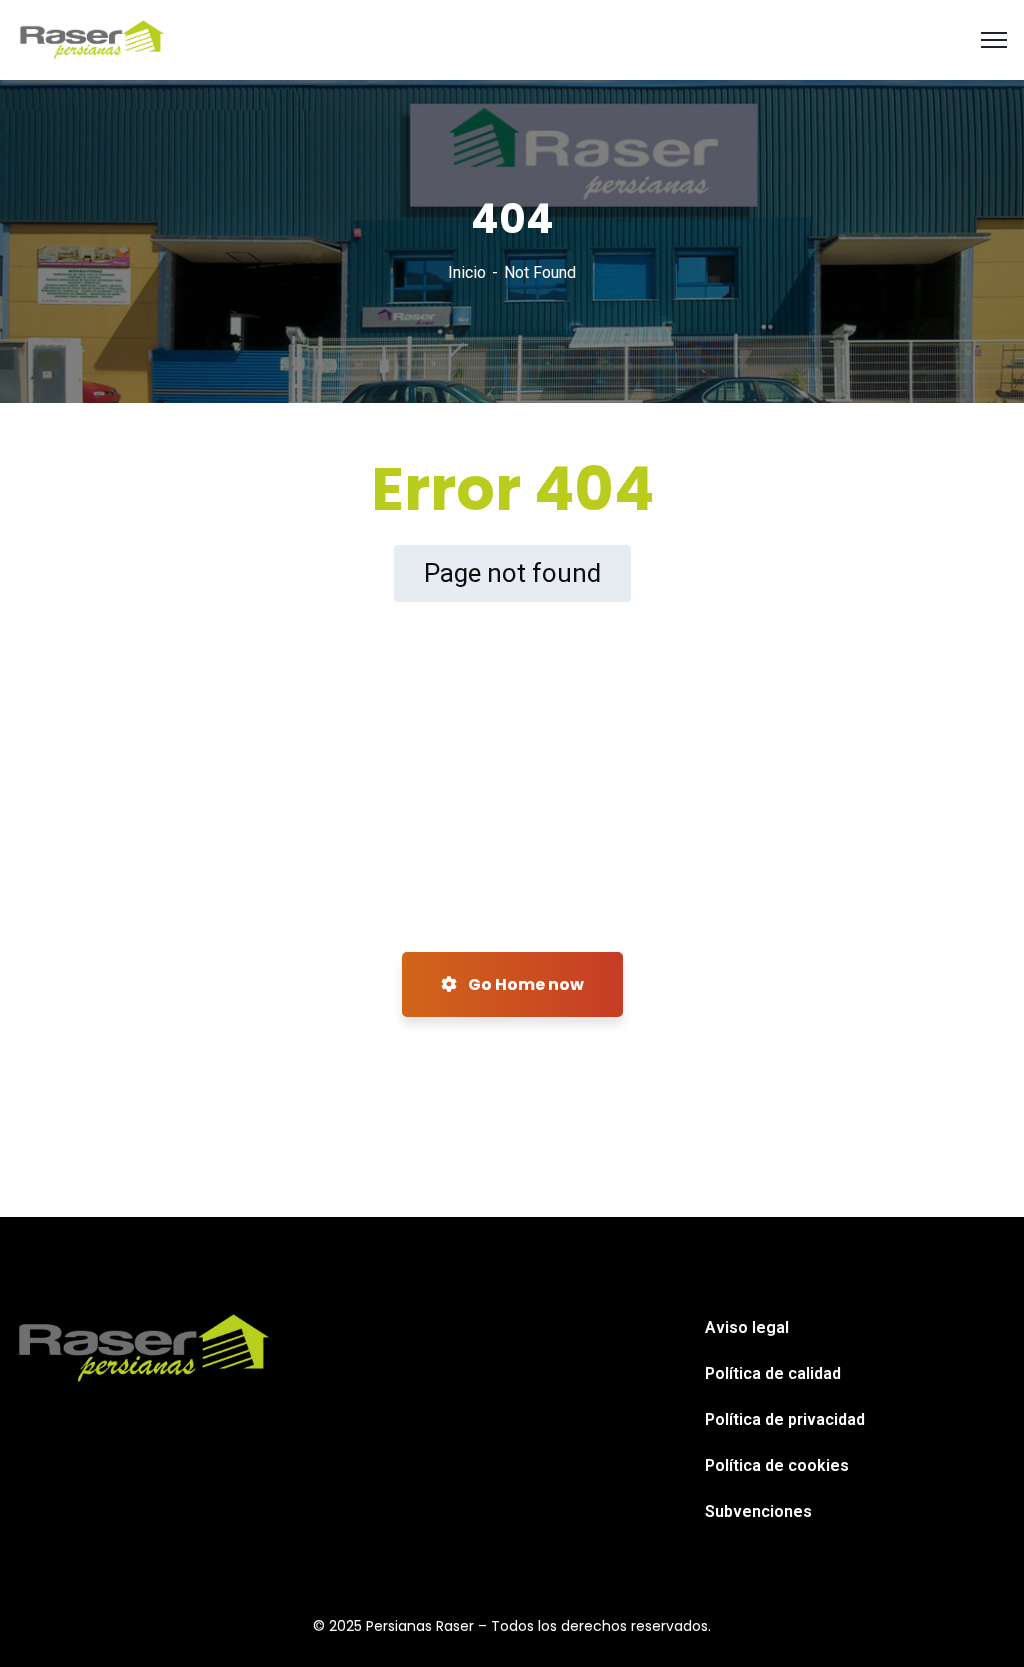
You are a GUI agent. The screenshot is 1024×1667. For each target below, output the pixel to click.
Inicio (467, 272)
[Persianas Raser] (92, 38)
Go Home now (524, 984)
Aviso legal (747, 1327)
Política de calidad (773, 1373)
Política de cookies (777, 1465)
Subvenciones (758, 1511)
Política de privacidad (785, 1419)
